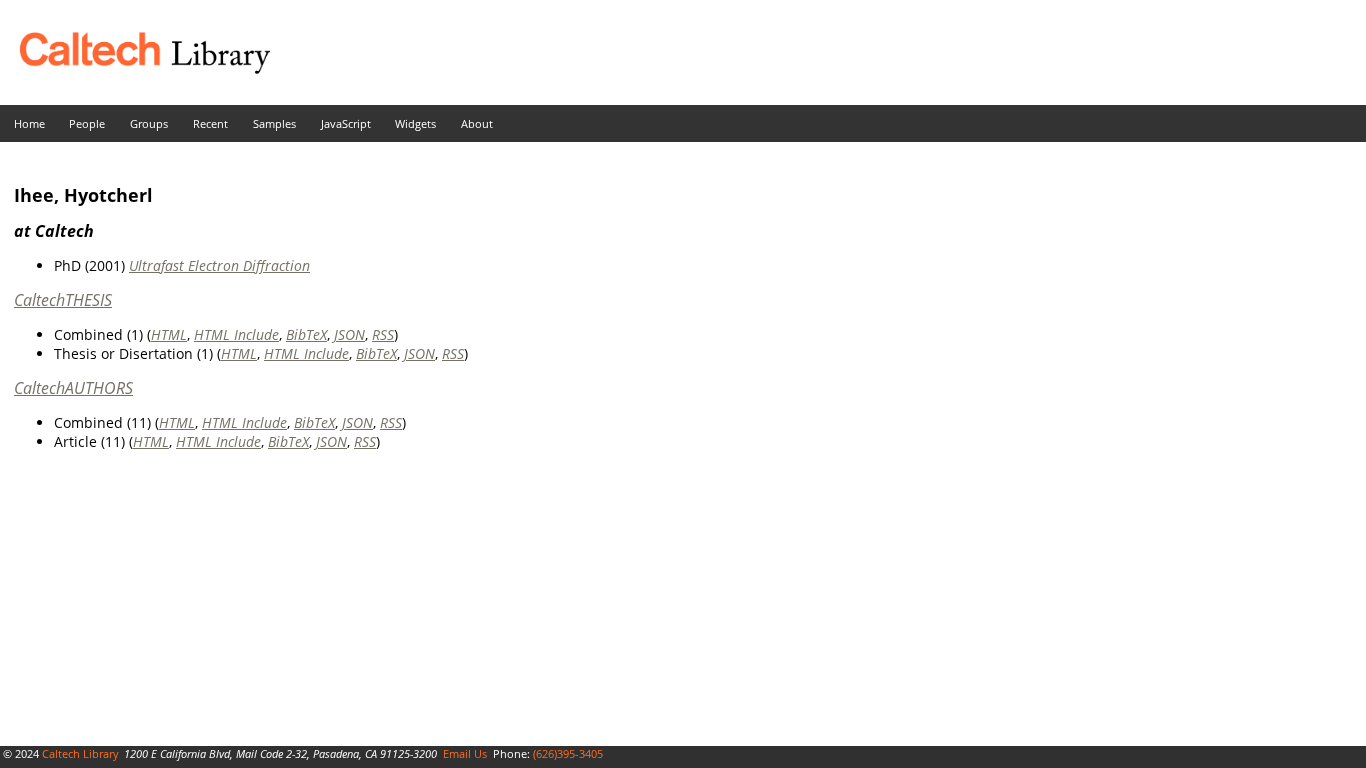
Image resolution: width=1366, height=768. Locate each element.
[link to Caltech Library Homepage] (135, 68)
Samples (274, 123)
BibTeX (306, 334)
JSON (349, 334)
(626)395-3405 (568, 753)
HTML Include (236, 334)
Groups (149, 123)
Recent (210, 123)
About (477, 123)
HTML (169, 334)
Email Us (465, 753)
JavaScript (346, 123)
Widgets (415, 123)
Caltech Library (80, 753)
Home (29, 123)
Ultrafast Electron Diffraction (219, 265)
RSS (383, 334)
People (87, 123)
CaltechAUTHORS (73, 388)
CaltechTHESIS (63, 300)
